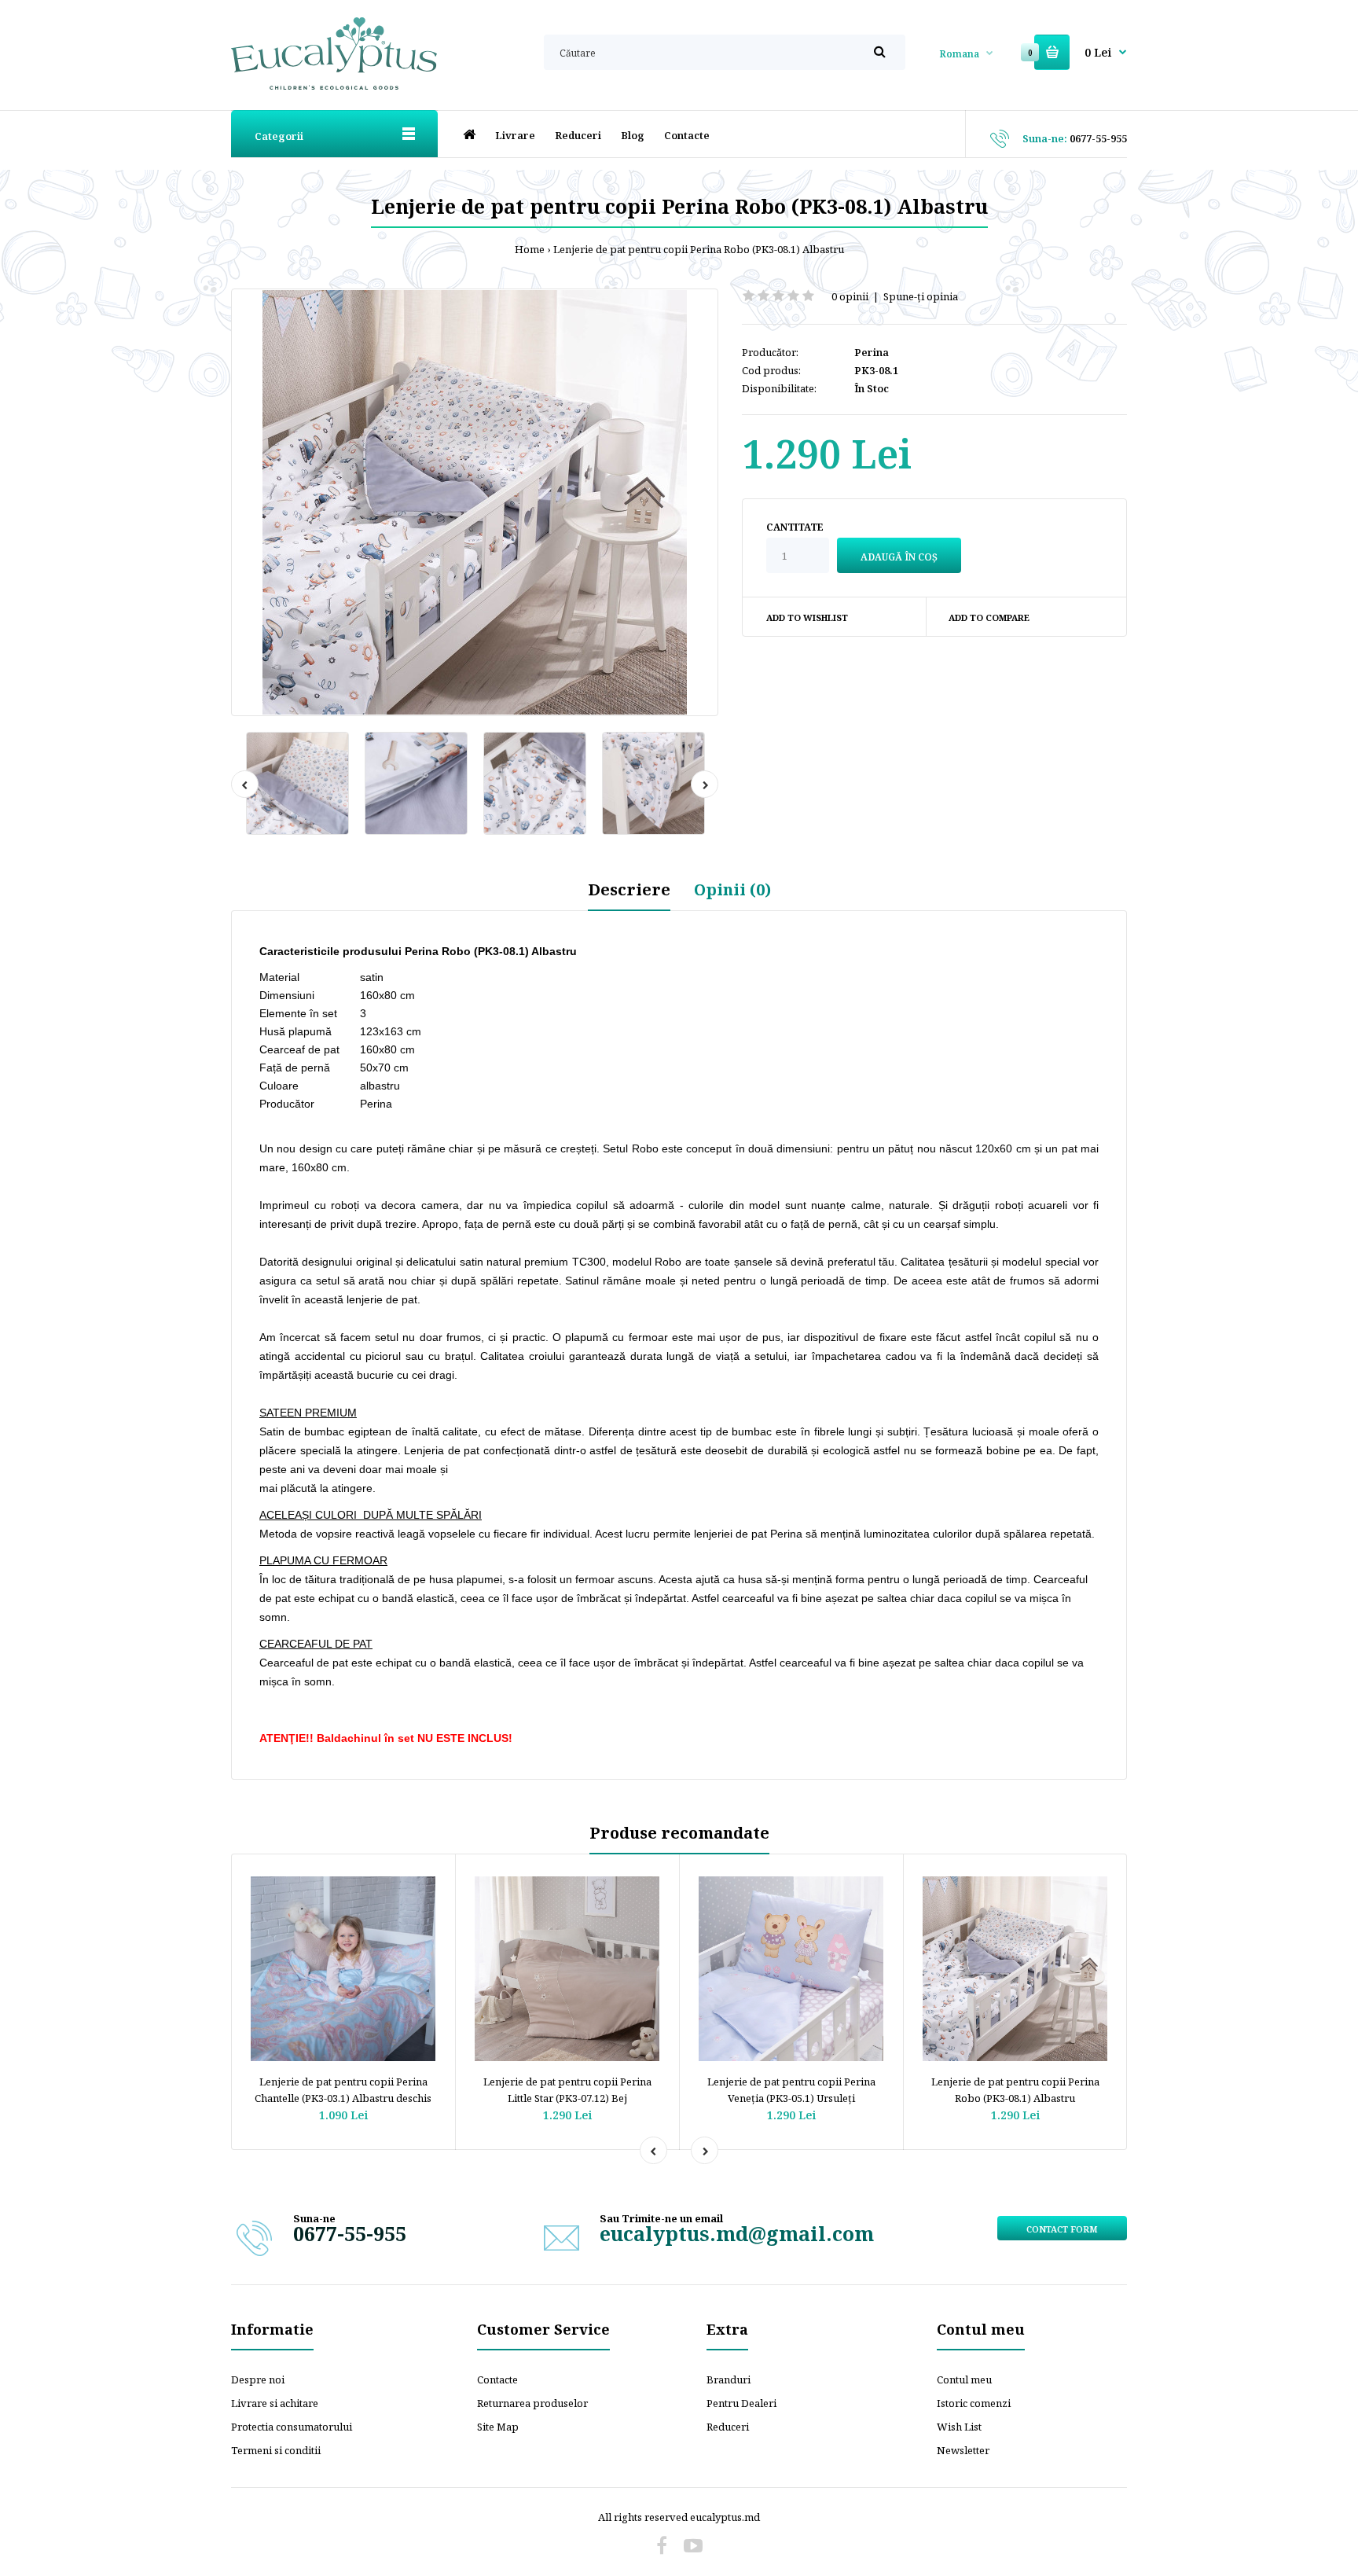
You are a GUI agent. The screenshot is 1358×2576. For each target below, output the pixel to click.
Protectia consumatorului (292, 2427)
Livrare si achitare (275, 2403)
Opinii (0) (732, 889)
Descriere (629, 889)
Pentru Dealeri (741, 2403)
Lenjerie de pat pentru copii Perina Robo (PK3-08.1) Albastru (699, 249)
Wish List (959, 2427)
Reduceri (728, 2427)
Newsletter (963, 2450)
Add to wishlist (807, 617)
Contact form (1062, 2229)
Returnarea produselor (532, 2403)
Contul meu (964, 2379)
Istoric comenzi (974, 2403)
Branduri (729, 2379)
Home (530, 249)
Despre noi (258, 2379)
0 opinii (850, 296)
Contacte (497, 2379)
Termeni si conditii (276, 2450)
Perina (872, 352)
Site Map (498, 2427)
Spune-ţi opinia (921, 296)
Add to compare (989, 617)
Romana (959, 54)
